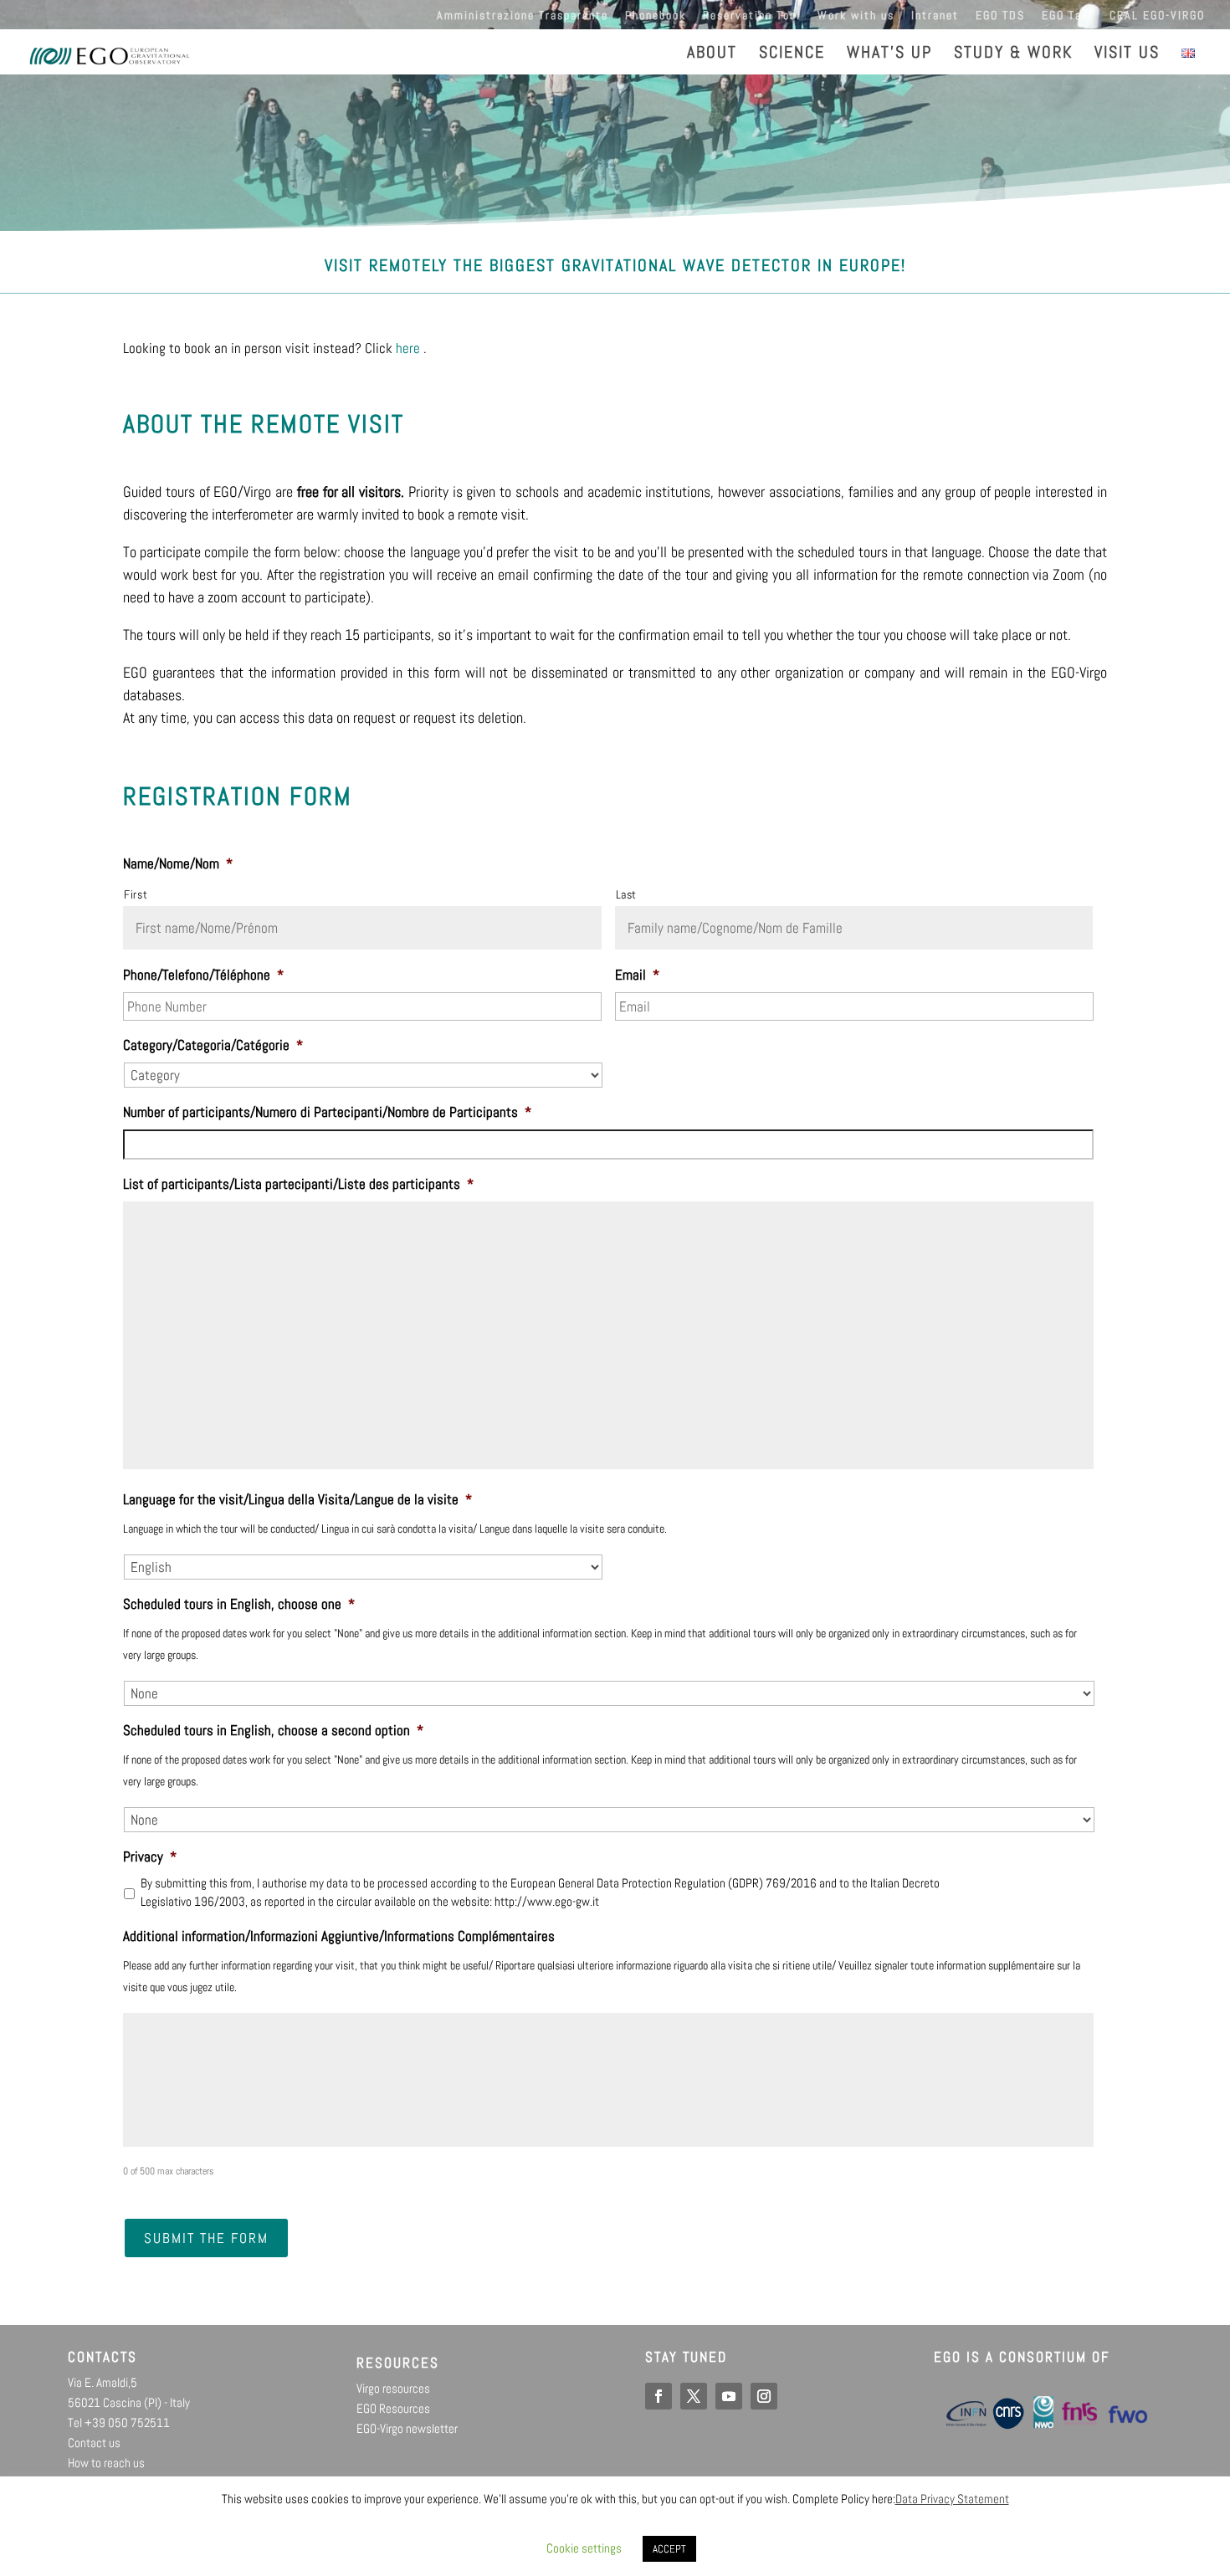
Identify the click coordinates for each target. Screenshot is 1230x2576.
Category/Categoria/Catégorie (213, 1045)
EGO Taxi (1067, 16)
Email (637, 975)
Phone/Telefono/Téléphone (203, 975)
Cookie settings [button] (584, 2548)
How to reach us (106, 2463)
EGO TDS (1000, 16)
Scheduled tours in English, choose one (239, 1604)
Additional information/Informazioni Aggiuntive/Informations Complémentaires (339, 1936)
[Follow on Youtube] (729, 2396)
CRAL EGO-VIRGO (1157, 16)
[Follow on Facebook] (659, 2396)
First (136, 894)
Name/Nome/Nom (178, 863)
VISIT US (1127, 54)
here (408, 348)
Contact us (94, 2443)
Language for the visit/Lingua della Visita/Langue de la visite (297, 1499)
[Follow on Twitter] (694, 2396)
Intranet (935, 16)
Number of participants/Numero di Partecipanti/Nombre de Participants (327, 1112)
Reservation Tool (752, 16)
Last (627, 894)
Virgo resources (393, 2388)
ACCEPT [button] (669, 2549)
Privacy (150, 1856)
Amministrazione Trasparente (523, 16)
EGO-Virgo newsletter (407, 2428)
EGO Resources (393, 2408)
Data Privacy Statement (952, 2499)
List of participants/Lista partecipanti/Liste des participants (298, 1184)
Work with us (856, 16)
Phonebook (656, 16)
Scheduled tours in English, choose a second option (273, 1730)
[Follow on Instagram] (764, 2396)
